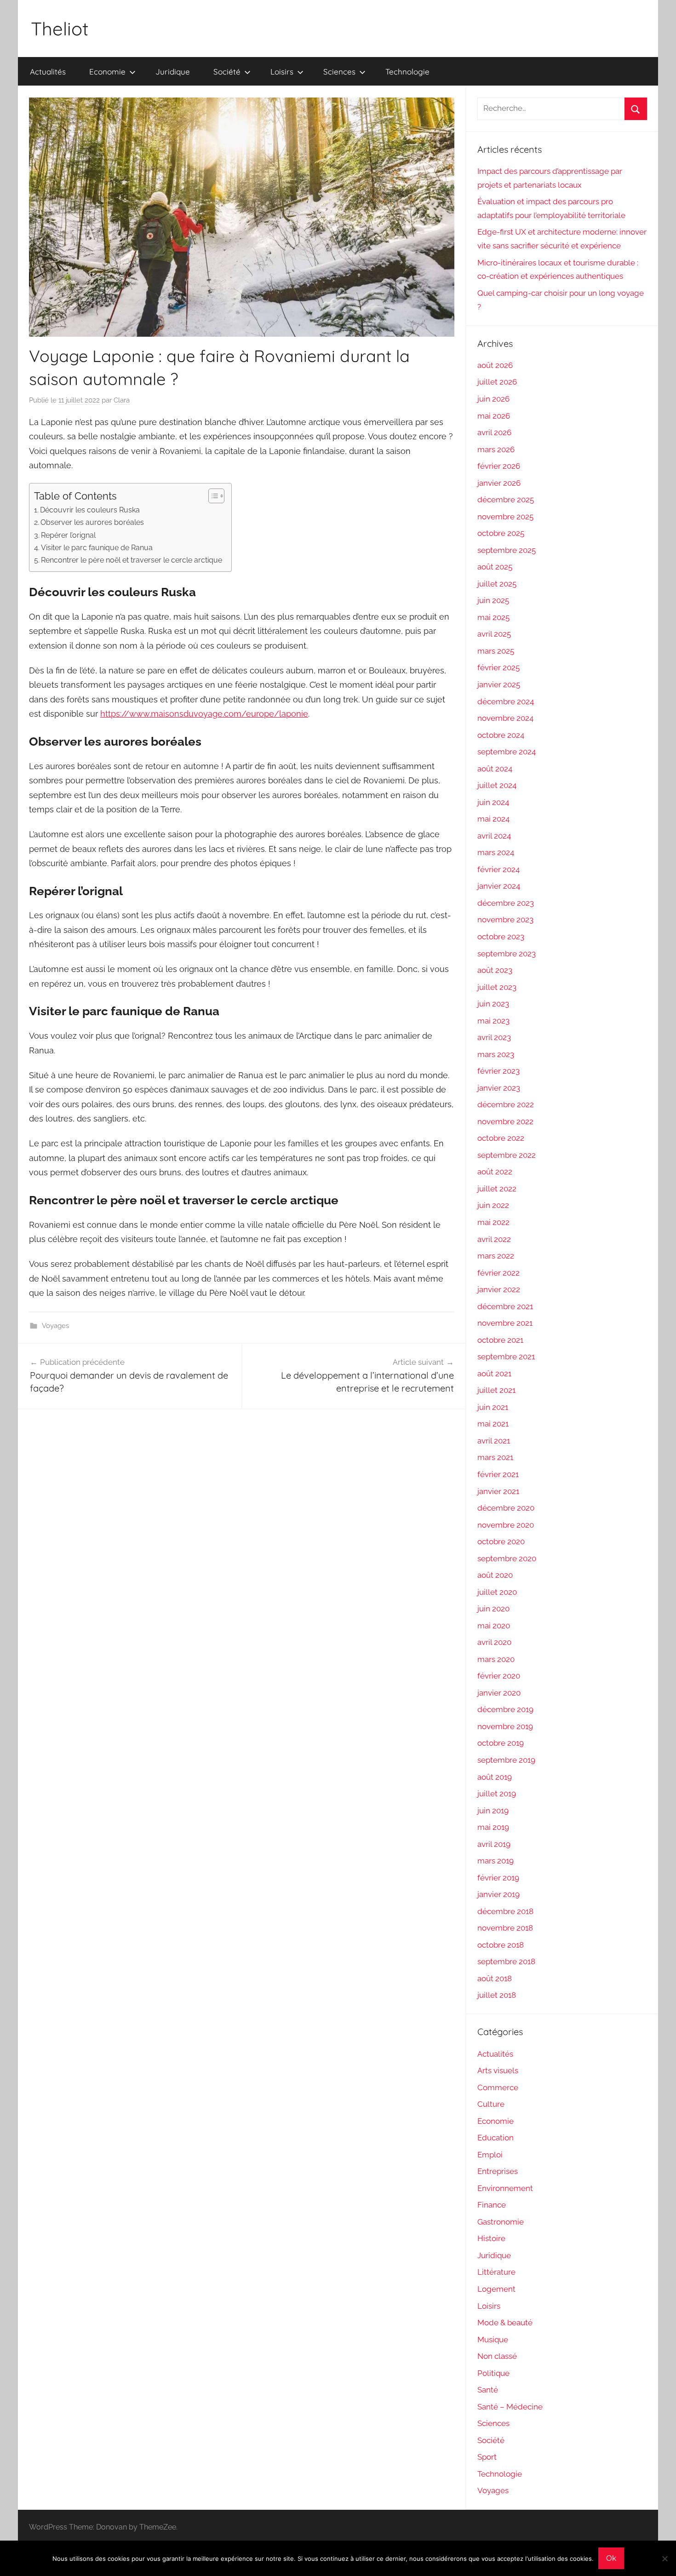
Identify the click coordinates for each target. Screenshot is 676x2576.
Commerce (498, 2087)
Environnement (505, 2188)
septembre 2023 (507, 954)
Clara (122, 400)
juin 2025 (493, 600)
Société (227, 72)
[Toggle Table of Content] (212, 496)
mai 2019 (493, 1827)
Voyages (55, 1326)
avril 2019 (494, 1844)
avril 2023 (494, 1037)
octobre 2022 (501, 1138)
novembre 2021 (505, 1323)
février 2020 (499, 1676)
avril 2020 (494, 1642)
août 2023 (495, 970)
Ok (611, 2558)
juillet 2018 (497, 1995)
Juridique (173, 72)
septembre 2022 (507, 1155)
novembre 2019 (505, 1726)
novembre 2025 (505, 517)
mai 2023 (493, 1021)
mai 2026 (494, 416)
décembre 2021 (505, 1306)
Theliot (60, 29)
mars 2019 (496, 1861)
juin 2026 (493, 399)
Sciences (339, 72)
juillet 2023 (497, 987)
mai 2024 (493, 819)
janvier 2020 (499, 1693)
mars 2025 (496, 651)
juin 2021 (493, 1407)
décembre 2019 (505, 1709)
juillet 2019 (497, 1794)
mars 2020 (496, 1659)
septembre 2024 (507, 752)
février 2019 (498, 1878)
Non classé (497, 2356)
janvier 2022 (499, 1289)
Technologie (407, 72)
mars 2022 (496, 1256)
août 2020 (495, 1575)
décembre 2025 (506, 500)
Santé (488, 2390)
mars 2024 (496, 852)
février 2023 (498, 1071)
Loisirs (282, 72)
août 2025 (495, 567)
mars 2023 (496, 1054)
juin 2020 (493, 1609)
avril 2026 (494, 432)
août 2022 (495, 1172)
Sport (487, 2457)
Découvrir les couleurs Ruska (90, 510)
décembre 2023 (506, 903)
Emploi (490, 2155)
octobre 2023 (501, 937)
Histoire (491, 2238)
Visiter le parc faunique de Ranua (97, 548)
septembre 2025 (507, 550)
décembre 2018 (505, 1911)
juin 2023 (493, 1004)
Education (496, 2138)
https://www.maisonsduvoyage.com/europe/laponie (204, 714)
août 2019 (495, 1777)
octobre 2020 (501, 1541)
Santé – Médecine (510, 2407)
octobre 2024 (501, 735)
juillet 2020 (497, 1592)
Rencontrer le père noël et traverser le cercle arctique (132, 560)
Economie (107, 72)
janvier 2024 (499, 886)
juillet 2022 (497, 1189)
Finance (492, 2205)
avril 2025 (494, 634)
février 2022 (498, 1273)
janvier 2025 (499, 684)
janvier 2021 (498, 1491)
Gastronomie (501, 2222)
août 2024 (495, 769)
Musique (493, 2340)
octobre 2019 (501, 1743)
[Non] (665, 2559)
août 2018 (495, 1978)
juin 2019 (493, 1811)
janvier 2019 (498, 1894)
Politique (493, 2373)
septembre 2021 (506, 1357)
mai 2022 (493, 1222)
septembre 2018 (506, 1961)
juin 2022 (493, 1205)
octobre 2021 (500, 1340)
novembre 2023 (505, 920)
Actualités (48, 72)
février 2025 (498, 667)
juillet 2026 (497, 382)
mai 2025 (493, 617)
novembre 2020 (506, 1525)
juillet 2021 (496, 1390)
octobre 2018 (501, 1945)
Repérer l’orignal (68, 535)
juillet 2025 (497, 584)
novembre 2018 (505, 1928)
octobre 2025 (501, 533)
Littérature (496, 2272)
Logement (496, 2289)
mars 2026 (496, 449)
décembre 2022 (506, 1104)
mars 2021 (495, 1457)
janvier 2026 (499, 483)
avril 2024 (494, 836)
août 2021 (494, 1374)
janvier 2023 (499, 1088)
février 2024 (498, 869)
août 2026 (495, 365)
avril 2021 (494, 1441)
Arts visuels (498, 2070)
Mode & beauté (505, 2323)
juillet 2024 (497, 785)
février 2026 (499, 466)
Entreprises (498, 2171)
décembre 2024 (506, 701)
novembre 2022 (505, 1121)
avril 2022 (494, 1239)
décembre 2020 (506, 1508)
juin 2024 (493, 802)
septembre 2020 (507, 1558)
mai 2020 (494, 1626)
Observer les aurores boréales (92, 522)
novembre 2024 (505, 718)
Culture (491, 2104)
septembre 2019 (506, 1760)
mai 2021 (493, 1424)
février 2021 (498, 1474)
